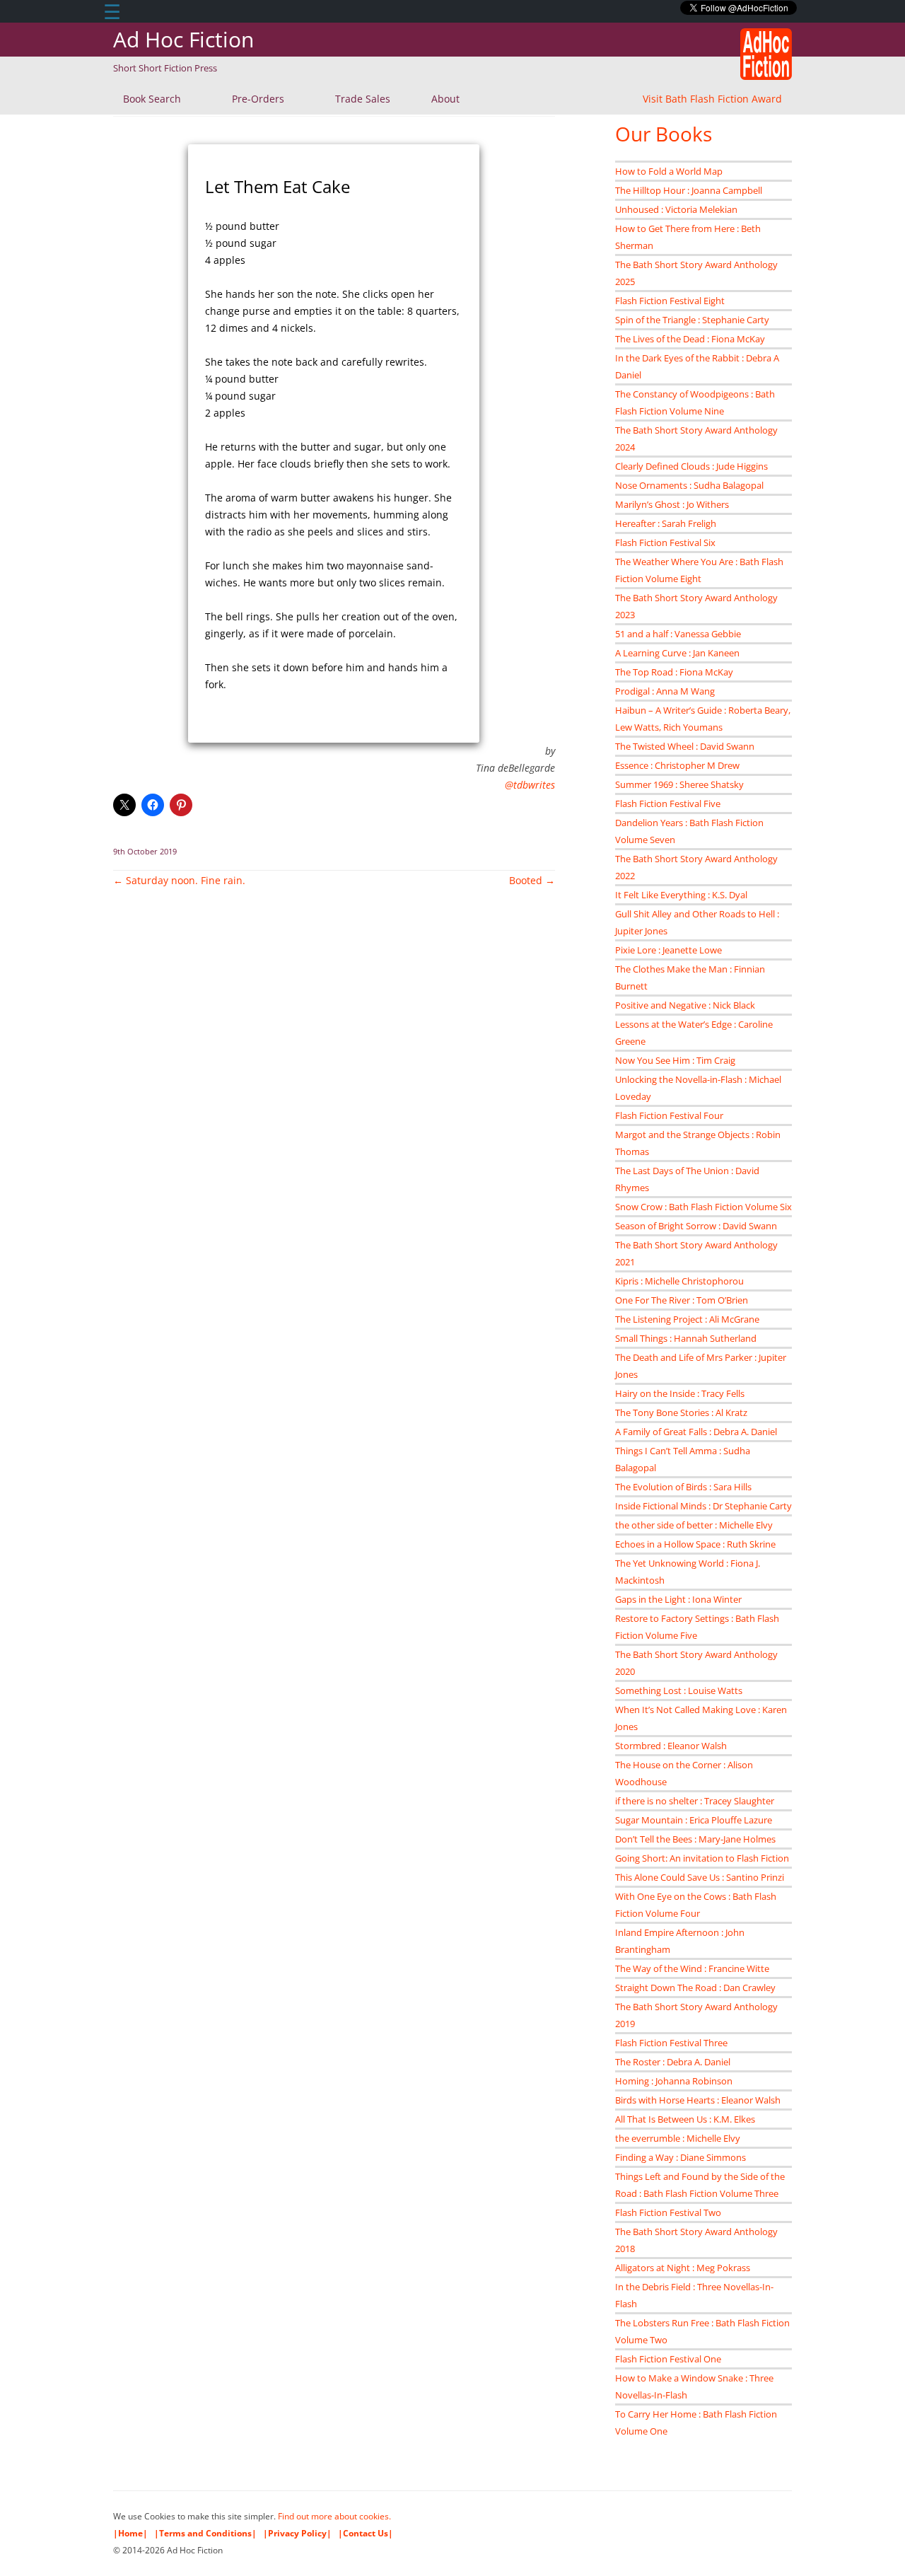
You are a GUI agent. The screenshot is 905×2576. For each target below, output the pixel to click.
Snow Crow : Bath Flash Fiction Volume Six (703, 1207)
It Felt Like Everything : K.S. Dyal (681, 895)
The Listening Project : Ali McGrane (687, 1319)
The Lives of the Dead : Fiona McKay (690, 339)
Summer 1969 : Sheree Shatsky (679, 784)
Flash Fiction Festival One (668, 2359)
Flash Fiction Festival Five (668, 803)
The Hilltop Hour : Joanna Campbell (689, 190)
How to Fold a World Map (669, 171)
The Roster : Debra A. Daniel (673, 2062)
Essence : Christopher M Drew (677, 765)
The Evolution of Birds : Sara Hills (683, 1487)
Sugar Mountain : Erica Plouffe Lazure (694, 1820)
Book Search (152, 99)
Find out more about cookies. (334, 2516)
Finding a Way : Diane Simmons (681, 2157)
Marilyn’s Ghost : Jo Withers (672, 504)
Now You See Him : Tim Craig (675, 1060)
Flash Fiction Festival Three (671, 2043)
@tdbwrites (530, 785)
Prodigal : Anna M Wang (665, 691)
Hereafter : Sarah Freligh (666, 523)
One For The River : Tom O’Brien (682, 1300)
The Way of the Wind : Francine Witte (692, 1968)
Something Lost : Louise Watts (679, 1690)
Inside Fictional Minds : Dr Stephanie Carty (703, 1506)
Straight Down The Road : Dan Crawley (695, 1988)
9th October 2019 (145, 851)
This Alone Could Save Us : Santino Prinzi (700, 1877)
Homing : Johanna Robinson (674, 2081)
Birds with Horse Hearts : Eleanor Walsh (698, 2100)
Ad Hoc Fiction (183, 39)
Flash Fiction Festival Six (665, 543)
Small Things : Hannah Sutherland (686, 1338)
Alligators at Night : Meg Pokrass (683, 2268)
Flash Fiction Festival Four (669, 1115)
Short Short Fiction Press (165, 68)
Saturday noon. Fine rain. (179, 880)
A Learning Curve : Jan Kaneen (677, 653)
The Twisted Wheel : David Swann (685, 746)
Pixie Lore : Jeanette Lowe (668, 950)
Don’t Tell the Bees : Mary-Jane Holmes (695, 1839)
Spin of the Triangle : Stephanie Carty (692, 320)
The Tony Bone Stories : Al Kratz (681, 1412)
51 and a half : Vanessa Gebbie (678, 634)
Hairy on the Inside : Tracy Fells (680, 1393)
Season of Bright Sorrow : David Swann (696, 1226)
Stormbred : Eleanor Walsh (671, 1746)
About (445, 99)
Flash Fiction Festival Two (668, 2212)
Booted (532, 880)
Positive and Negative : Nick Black (685, 1005)
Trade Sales (363, 99)
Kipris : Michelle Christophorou (679, 1281)
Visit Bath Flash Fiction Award (712, 99)
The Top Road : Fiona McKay (674, 672)
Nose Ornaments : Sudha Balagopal (689, 485)
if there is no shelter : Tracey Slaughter (695, 1801)
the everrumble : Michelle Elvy (678, 2138)
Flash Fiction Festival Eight (670, 301)
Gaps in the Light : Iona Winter (678, 1599)
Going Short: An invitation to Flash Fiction (702, 1858)
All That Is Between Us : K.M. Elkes (685, 2119)
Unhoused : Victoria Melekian (676, 209)
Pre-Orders (258, 99)
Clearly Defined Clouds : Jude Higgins (691, 466)
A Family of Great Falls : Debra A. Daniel (696, 1432)
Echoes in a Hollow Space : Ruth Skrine (695, 1544)
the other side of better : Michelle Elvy (694, 1525)
